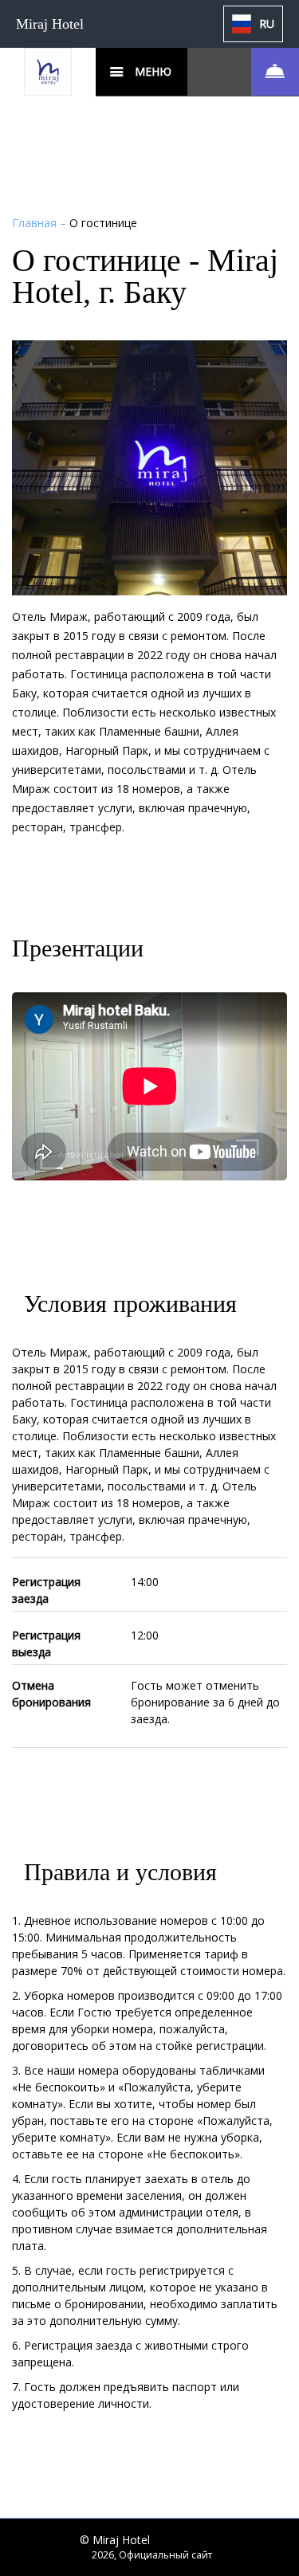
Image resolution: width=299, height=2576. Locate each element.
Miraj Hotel (50, 24)
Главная (36, 223)
